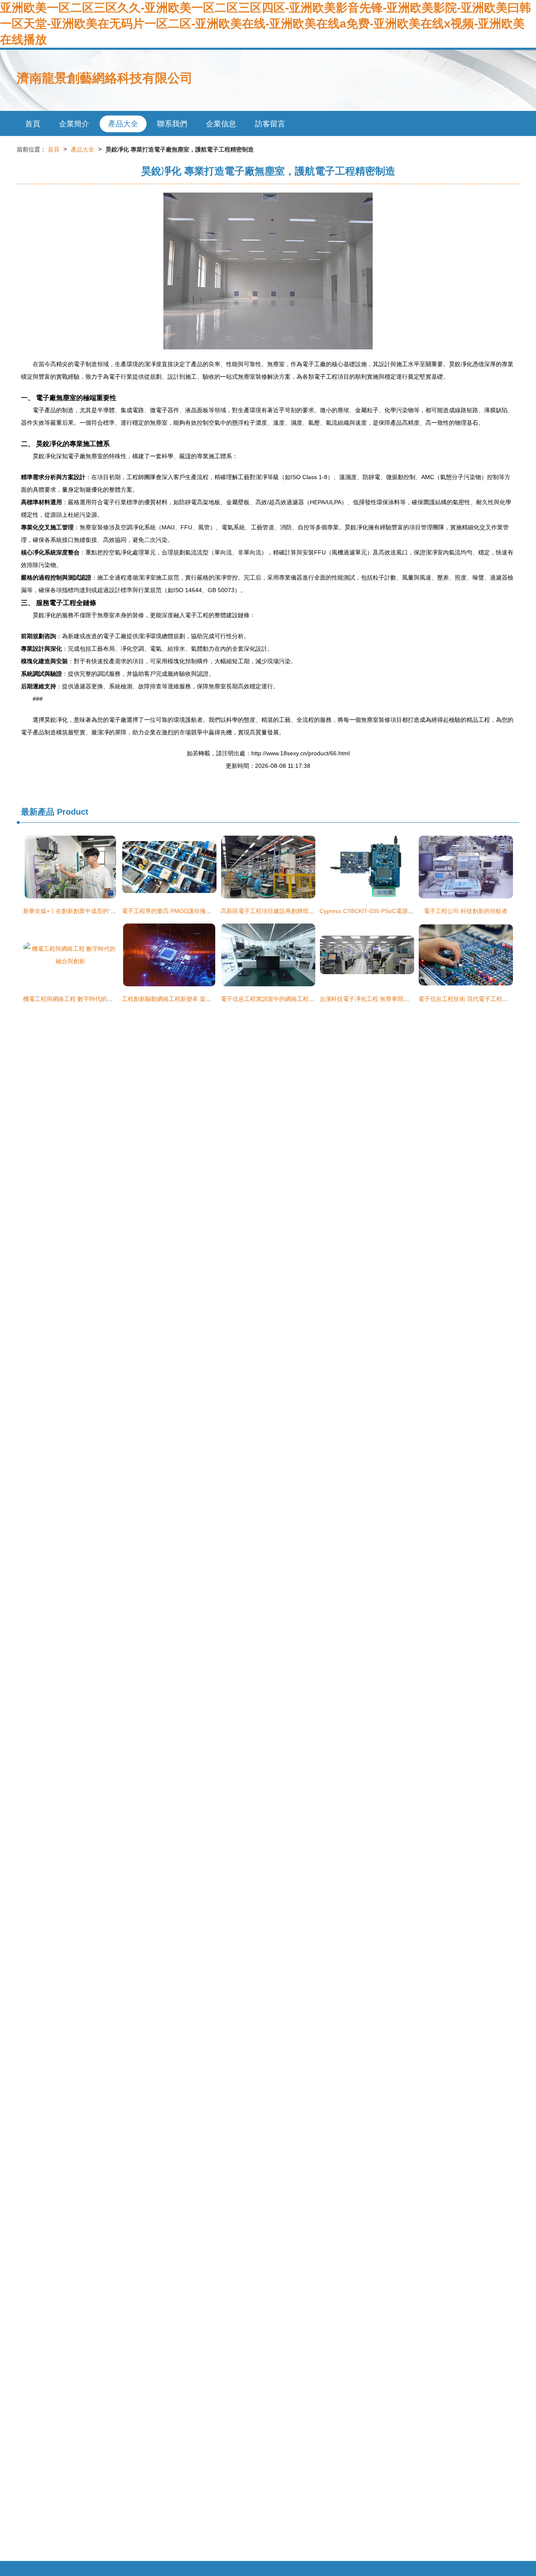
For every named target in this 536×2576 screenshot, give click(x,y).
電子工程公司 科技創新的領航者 (466, 911)
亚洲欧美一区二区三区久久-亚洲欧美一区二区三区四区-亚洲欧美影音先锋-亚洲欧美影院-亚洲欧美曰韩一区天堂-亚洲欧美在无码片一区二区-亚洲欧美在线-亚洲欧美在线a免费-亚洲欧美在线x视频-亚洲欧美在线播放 (265, 24)
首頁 (33, 124)
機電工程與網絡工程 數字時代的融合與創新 (80, 999)
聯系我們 (172, 124)
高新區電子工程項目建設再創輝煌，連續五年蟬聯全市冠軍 (297, 911)
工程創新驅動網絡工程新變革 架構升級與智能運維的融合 (196, 999)
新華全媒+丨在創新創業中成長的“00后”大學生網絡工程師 (98, 911)
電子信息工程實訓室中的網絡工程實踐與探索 (279, 999)
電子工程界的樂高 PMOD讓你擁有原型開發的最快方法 (193, 911)
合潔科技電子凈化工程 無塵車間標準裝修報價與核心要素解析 (399, 999)
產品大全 (123, 124)
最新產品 (38, 812)
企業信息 (221, 124)
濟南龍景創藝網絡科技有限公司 (105, 78)
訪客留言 (270, 124)
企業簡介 (74, 124)
